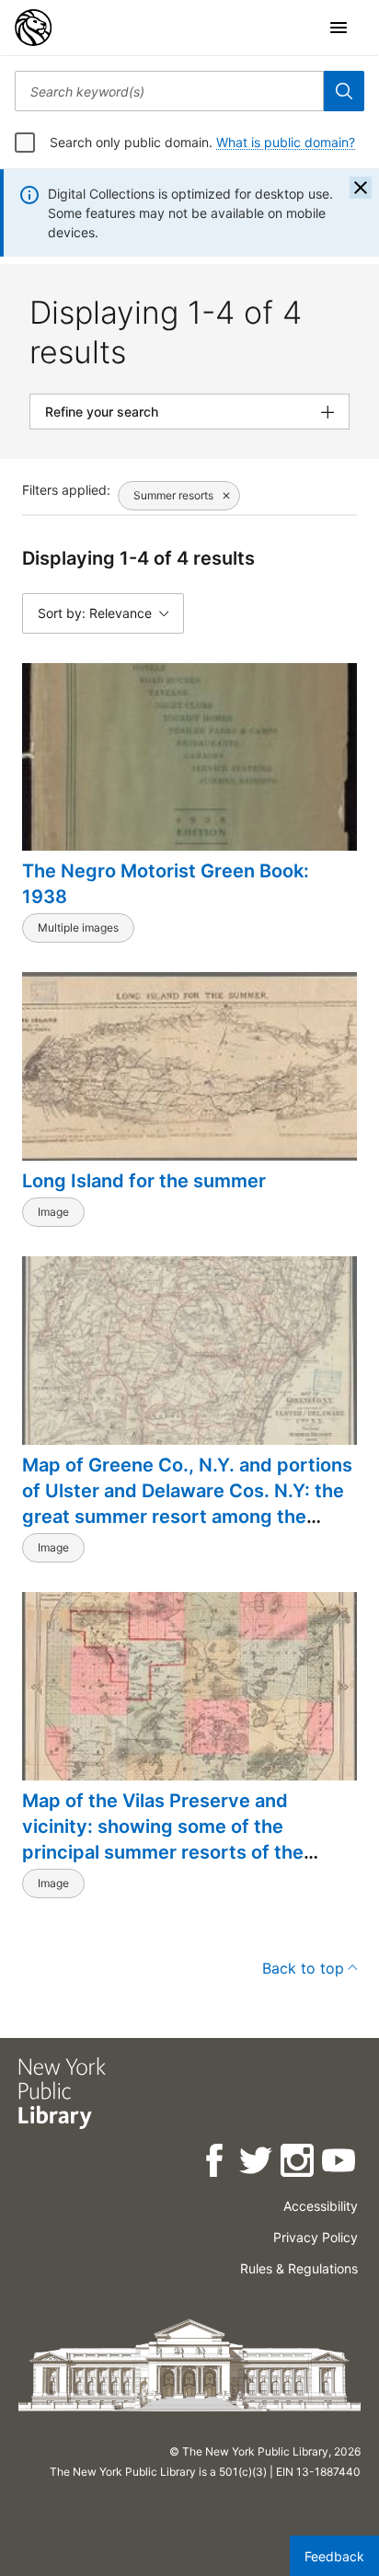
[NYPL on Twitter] (257, 2164)
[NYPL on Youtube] (340, 2164)
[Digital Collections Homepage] (33, 28)
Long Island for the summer (144, 1181)
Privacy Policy (316, 2237)
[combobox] (169, 91)
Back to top (303, 1968)
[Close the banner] (361, 188)
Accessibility (321, 2206)
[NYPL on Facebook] (216, 2164)
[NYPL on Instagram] (299, 2164)
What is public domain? (286, 142)
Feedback (334, 2556)
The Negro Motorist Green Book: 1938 (166, 884)
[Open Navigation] (339, 28)
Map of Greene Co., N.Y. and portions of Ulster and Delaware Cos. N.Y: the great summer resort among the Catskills (187, 1504)
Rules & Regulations (299, 2268)
